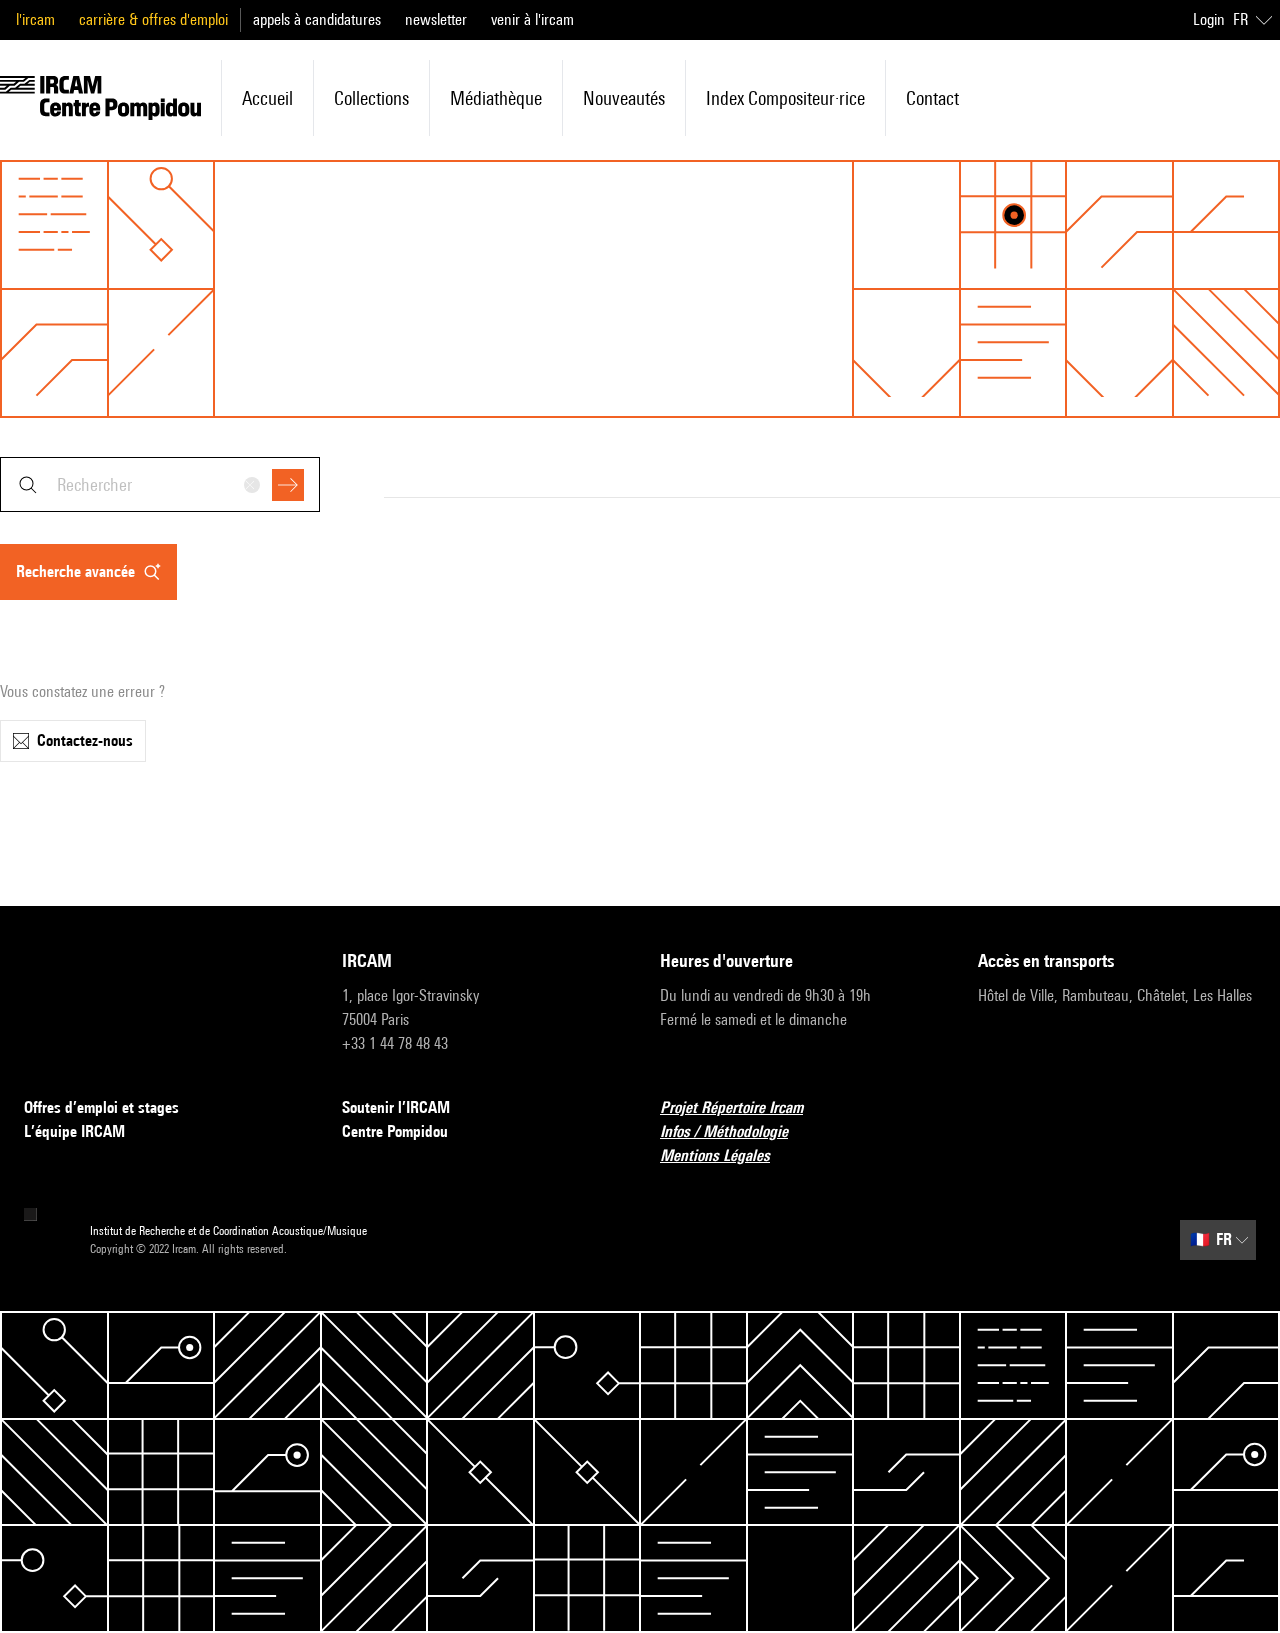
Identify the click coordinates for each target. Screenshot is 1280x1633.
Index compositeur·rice (785, 98)
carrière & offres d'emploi (153, 19)
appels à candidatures (317, 19)
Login (1209, 19)
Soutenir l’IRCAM (396, 1107)
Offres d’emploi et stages (101, 1107)
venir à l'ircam (532, 19)
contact (932, 98)
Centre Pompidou (395, 1131)
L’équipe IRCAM (74, 1131)
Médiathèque (496, 98)
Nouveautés (624, 98)
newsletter (436, 19)
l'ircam (35, 19)
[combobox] (160, 484)
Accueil (267, 98)
